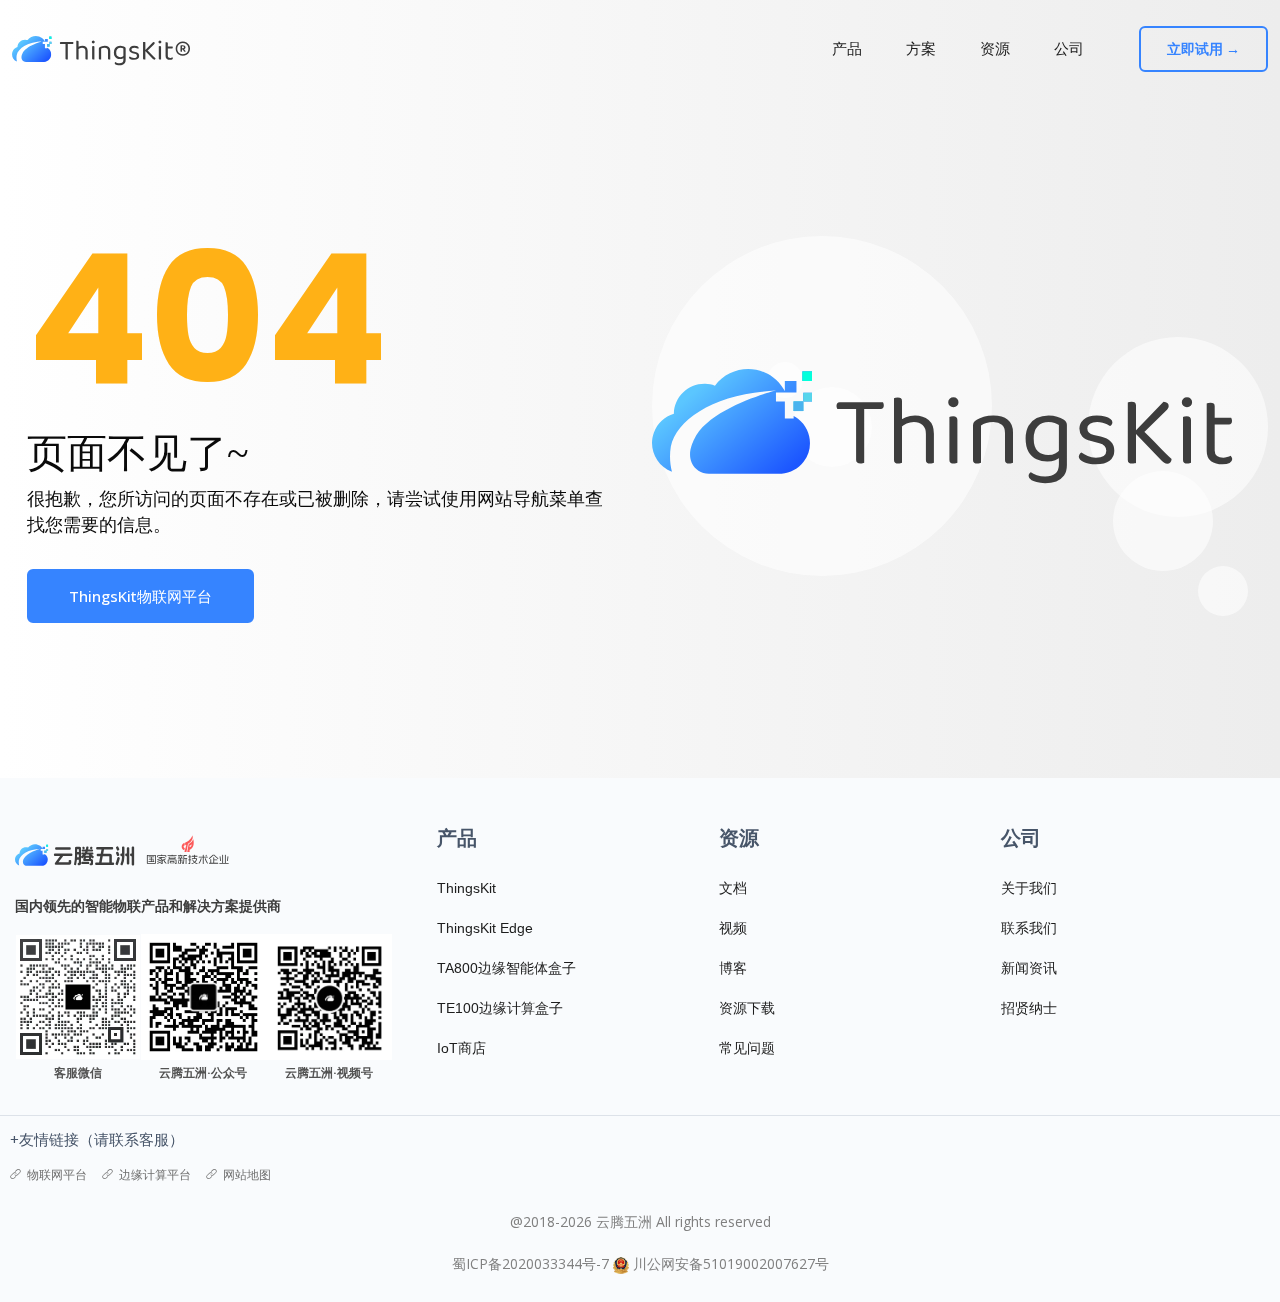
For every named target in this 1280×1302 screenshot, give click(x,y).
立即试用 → (1203, 49)
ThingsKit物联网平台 (140, 596)
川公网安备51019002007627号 (731, 1263)
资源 (995, 48)
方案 (921, 48)
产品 (847, 48)
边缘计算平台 (155, 1174)
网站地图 (247, 1174)
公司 (1069, 48)
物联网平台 (57, 1174)
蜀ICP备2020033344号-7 (530, 1263)
